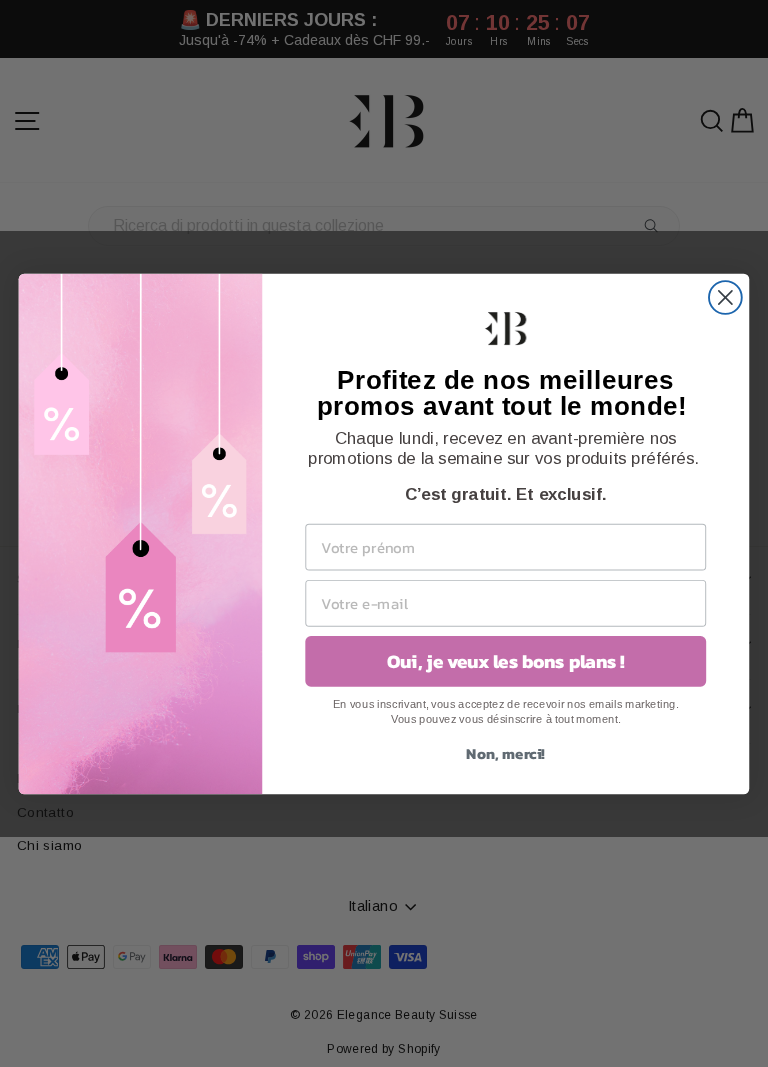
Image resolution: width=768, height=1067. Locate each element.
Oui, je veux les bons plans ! (506, 661)
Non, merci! (505, 752)
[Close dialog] (725, 297)
